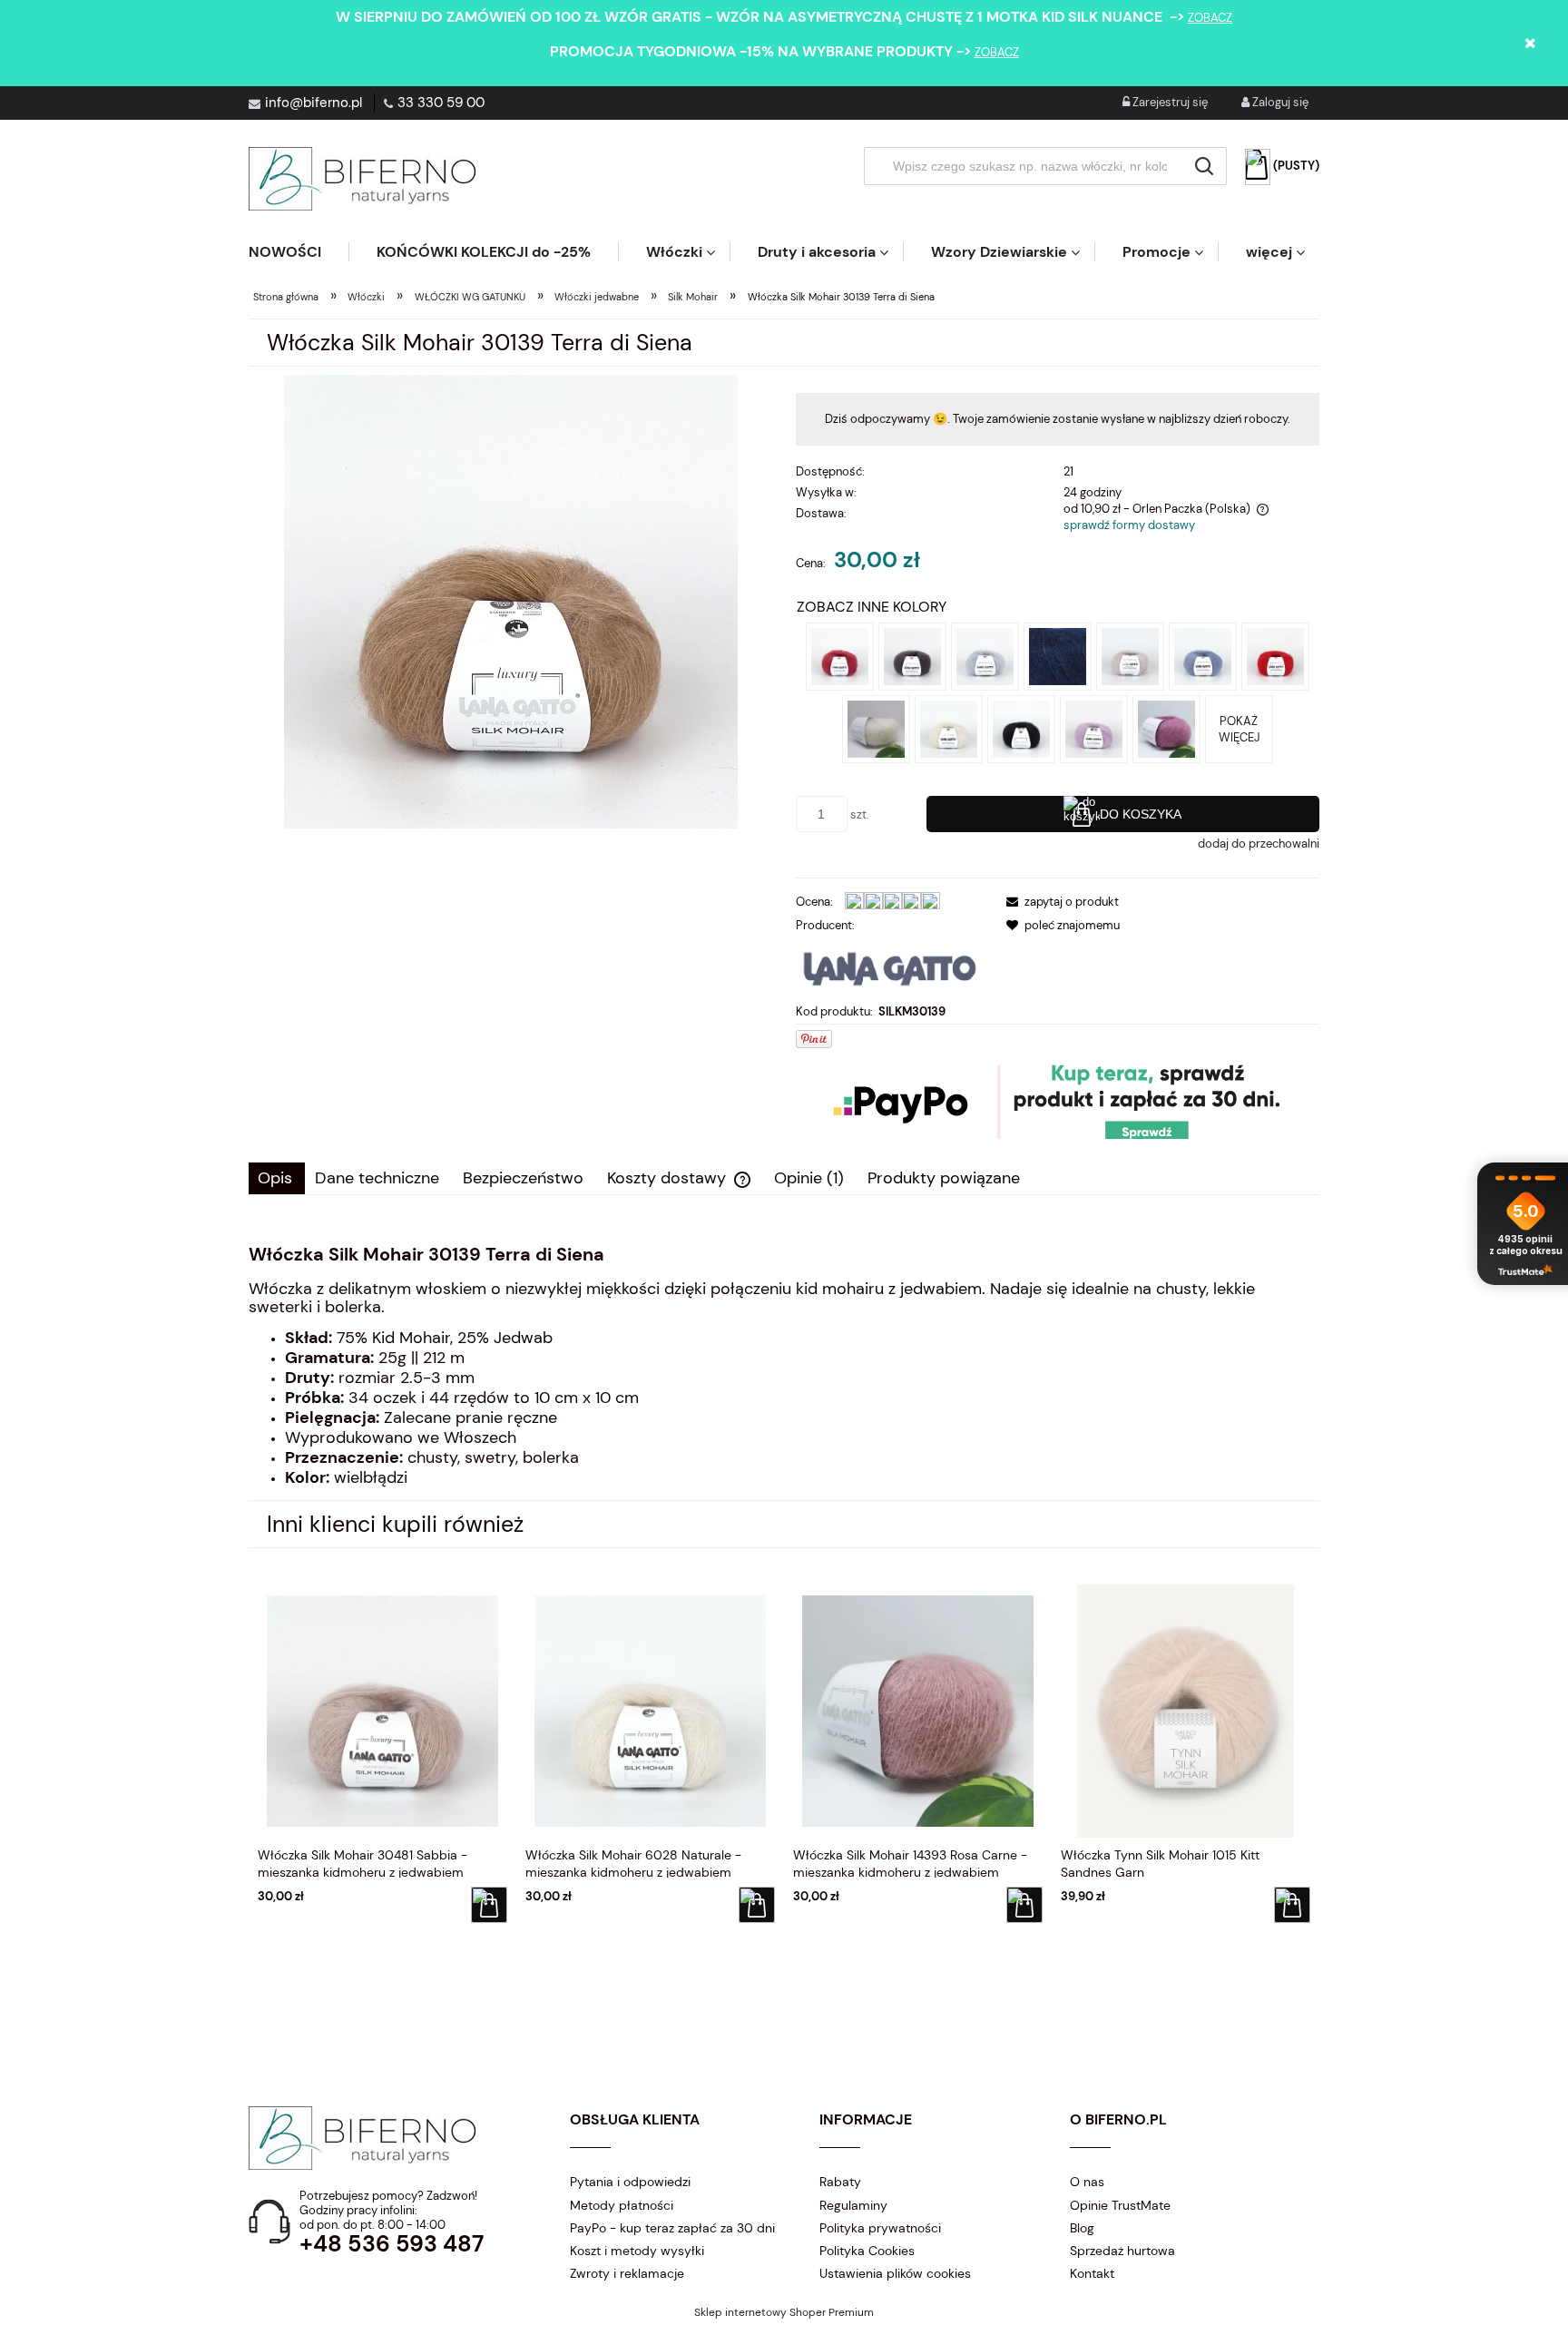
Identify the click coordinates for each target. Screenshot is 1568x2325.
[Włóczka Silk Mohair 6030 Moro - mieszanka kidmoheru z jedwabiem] (912, 656)
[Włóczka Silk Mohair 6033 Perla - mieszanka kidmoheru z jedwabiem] (985, 656)
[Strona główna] (362, 179)
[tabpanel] (784, 1366)
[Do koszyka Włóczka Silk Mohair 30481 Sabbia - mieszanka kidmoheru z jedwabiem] (489, 1905)
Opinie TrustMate (1120, 2205)
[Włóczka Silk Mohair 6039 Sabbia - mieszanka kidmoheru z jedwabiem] (1130, 656)
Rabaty (840, 2182)
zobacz (1210, 18)
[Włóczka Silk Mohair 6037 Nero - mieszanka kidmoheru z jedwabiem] (1021, 728)
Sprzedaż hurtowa (1122, 2251)
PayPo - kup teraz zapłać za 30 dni (672, 2228)
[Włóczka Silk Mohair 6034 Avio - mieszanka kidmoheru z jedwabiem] (1203, 656)
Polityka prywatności (880, 2228)
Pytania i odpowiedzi (630, 2182)
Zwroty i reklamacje (627, 2273)
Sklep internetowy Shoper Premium (784, 2312)
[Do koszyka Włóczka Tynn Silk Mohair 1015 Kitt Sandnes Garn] (1292, 1905)
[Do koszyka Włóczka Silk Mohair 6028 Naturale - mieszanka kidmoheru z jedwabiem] (757, 1905)
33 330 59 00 (441, 103)
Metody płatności (622, 2205)
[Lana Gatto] (890, 967)
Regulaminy (853, 2205)
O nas (1087, 2182)
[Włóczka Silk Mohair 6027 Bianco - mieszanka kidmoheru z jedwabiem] (876, 728)
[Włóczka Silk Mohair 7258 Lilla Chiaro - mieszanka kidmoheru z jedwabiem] (1094, 728)
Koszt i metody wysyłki (637, 2251)
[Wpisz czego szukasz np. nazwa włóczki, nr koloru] (1204, 166)
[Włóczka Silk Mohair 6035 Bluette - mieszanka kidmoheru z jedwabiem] (1058, 656)
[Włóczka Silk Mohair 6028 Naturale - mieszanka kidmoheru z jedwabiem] (949, 728)
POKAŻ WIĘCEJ (1239, 729)
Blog (1082, 2228)
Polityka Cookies (867, 2251)
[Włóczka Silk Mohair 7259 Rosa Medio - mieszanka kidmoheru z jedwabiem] (1166, 728)
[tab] (277, 1178)
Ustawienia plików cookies (895, 2273)
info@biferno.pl (314, 103)
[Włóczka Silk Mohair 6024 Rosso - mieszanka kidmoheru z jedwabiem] (1275, 656)
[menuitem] (299, 252)
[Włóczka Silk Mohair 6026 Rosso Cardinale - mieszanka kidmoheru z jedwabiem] (840, 656)
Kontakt (1092, 2273)
